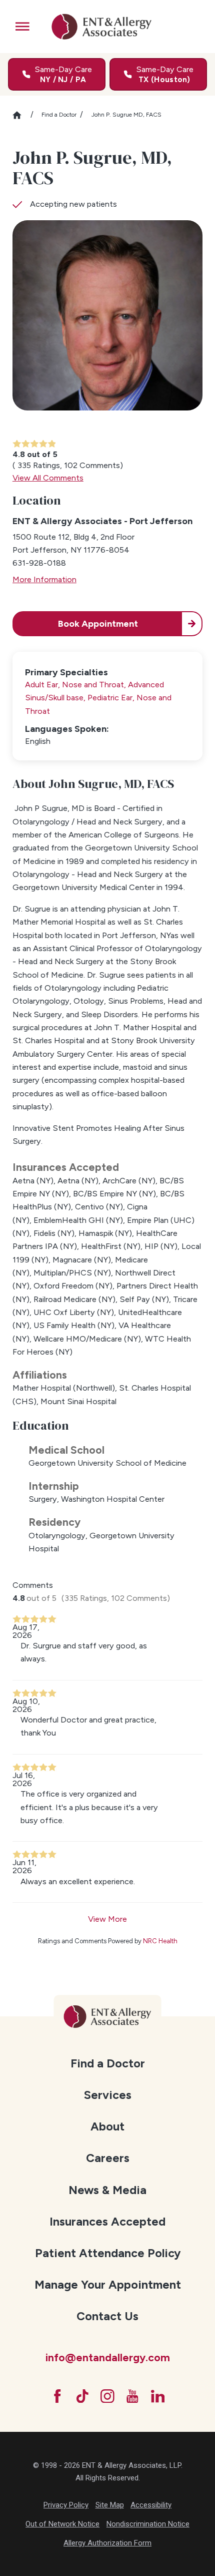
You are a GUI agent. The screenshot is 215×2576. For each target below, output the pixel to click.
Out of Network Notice (62, 2524)
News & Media (107, 2190)
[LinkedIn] (158, 2396)
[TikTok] (82, 2396)
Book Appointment (98, 624)
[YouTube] (132, 2396)
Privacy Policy (66, 2505)
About (107, 2126)
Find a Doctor (59, 115)
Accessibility (151, 2505)
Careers (108, 2158)
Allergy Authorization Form (107, 2543)
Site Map (110, 2505)
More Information (44, 579)
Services (108, 2095)
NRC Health (160, 1941)
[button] (22, 27)
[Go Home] (21, 115)
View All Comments (48, 478)
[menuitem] (107, 2063)
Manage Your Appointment (108, 2285)
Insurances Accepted (107, 2222)
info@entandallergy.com (108, 2357)
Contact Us (107, 2316)
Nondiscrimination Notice (148, 2524)
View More (107, 1919)
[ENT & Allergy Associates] (101, 27)
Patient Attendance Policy (108, 2253)
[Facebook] (57, 2396)
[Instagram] (107, 2396)
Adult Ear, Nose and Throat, (76, 685)
